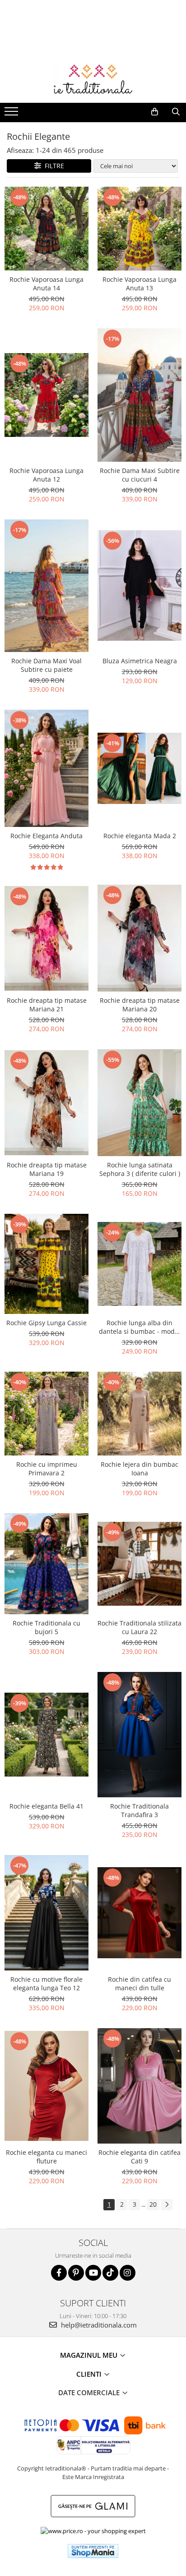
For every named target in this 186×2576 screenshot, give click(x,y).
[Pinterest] (76, 2273)
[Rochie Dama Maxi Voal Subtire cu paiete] (46, 586)
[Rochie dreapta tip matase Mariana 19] (46, 1103)
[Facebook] (59, 2273)
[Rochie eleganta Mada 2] (139, 769)
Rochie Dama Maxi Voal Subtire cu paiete (46, 665)
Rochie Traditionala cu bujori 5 (46, 1627)
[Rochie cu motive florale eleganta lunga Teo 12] (46, 1913)
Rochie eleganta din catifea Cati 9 (139, 2157)
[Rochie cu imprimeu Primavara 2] (46, 1414)
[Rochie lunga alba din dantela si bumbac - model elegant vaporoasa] (139, 1264)
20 (153, 2204)
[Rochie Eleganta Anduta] (46, 769)
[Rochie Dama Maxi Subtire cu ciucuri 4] (139, 395)
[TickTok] (110, 2273)
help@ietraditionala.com (98, 2325)
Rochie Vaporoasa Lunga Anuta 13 (139, 284)
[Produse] (12, 114)
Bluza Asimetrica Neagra (140, 661)
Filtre (53, 166)
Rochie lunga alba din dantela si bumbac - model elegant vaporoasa (139, 1327)
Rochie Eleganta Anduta (46, 836)
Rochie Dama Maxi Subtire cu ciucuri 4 (140, 475)
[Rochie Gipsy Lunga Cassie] (46, 1264)
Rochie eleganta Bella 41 (46, 1806)
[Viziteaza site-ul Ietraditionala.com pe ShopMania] (93, 2551)
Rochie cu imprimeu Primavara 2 (47, 1469)
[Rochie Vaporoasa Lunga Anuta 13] (139, 229)
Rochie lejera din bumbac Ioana (139, 1469)
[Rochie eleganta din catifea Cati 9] (139, 2086)
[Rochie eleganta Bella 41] (46, 1735)
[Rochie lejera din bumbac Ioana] (139, 1414)
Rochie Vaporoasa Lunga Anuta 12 (46, 475)
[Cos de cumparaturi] (155, 112)
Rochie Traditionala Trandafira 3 (139, 1810)
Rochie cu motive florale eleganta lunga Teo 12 (46, 1984)
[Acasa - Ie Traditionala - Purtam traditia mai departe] (93, 80)
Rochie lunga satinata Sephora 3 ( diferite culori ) (140, 1169)
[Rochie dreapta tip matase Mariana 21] (46, 939)
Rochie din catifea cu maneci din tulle (139, 1984)
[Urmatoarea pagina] (167, 2205)
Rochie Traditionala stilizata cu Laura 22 (139, 1627)
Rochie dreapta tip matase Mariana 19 (47, 1169)
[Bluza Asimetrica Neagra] (139, 585)
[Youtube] (93, 2273)
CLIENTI (90, 2374)
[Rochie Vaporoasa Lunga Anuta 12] (46, 395)
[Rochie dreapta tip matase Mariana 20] (139, 938)
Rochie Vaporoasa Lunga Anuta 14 (46, 284)
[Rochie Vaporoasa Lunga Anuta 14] (46, 229)
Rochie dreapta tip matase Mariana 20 (140, 1005)
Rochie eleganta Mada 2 (140, 836)
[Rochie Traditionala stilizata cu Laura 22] (139, 1564)
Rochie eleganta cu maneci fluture (46, 2157)
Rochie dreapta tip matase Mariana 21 (47, 1005)
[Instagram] (128, 2273)
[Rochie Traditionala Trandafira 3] (139, 1735)
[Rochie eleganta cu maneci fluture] (46, 2086)
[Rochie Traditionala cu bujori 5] (46, 1564)
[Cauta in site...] (176, 112)
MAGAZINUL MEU (90, 2355)
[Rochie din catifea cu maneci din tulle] (139, 1913)
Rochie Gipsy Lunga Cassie (46, 1323)
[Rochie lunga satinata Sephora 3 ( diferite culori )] (139, 1102)
